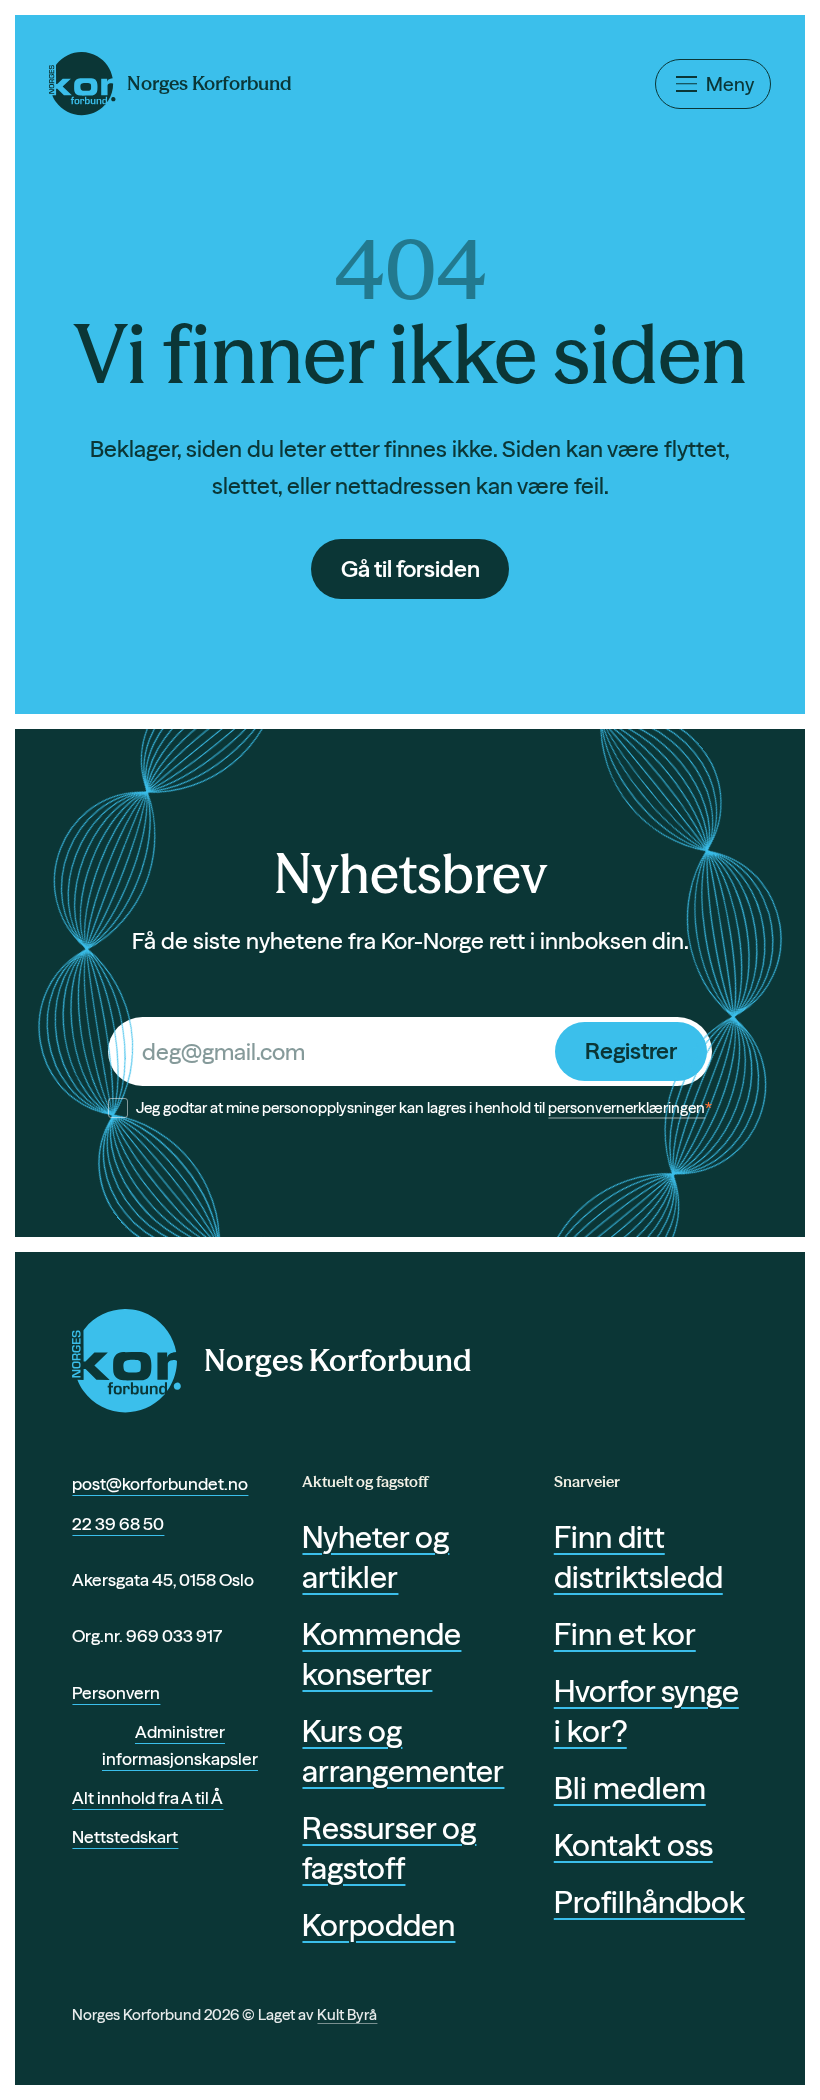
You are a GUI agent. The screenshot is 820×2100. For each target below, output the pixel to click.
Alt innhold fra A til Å (147, 1797)
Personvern (116, 1692)
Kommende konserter (381, 1654)
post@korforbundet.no (160, 1483)
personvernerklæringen (626, 1107)
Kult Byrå (347, 2014)
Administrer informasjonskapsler (180, 1745)
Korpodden (378, 1925)
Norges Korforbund (338, 1360)
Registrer (631, 1051)
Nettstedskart (125, 1836)
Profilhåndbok (649, 1902)
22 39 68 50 (118, 1523)
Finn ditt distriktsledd (638, 1557)
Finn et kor (625, 1634)
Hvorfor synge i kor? (646, 1711)
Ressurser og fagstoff (389, 1848)
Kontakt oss (633, 1845)
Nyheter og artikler (375, 1557)
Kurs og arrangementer (399, 1751)
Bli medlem (630, 1788)
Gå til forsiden (410, 569)
